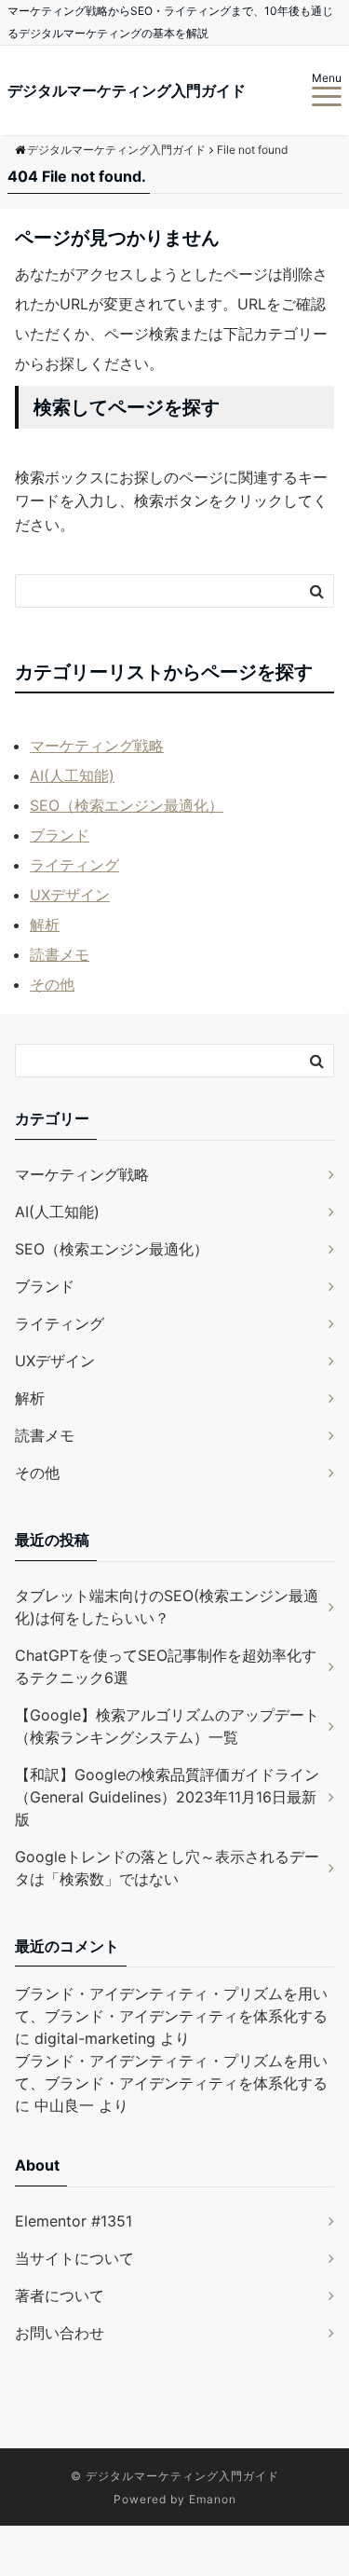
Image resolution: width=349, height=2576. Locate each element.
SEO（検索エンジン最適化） (127, 805)
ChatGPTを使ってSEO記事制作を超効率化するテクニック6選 (166, 1666)
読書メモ (60, 954)
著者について (60, 2295)
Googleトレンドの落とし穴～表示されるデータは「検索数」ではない (167, 1868)
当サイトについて (74, 2258)
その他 (52, 984)
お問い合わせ (60, 2333)
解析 (45, 925)
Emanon (213, 2499)
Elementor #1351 (74, 2221)
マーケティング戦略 (97, 746)
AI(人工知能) (72, 775)
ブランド (60, 835)
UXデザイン (70, 895)
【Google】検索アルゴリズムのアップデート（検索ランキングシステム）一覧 (167, 1726)
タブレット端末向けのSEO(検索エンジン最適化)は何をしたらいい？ (167, 1607)
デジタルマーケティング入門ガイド (127, 90)
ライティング (74, 865)
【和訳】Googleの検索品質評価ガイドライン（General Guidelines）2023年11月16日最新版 (167, 1797)
